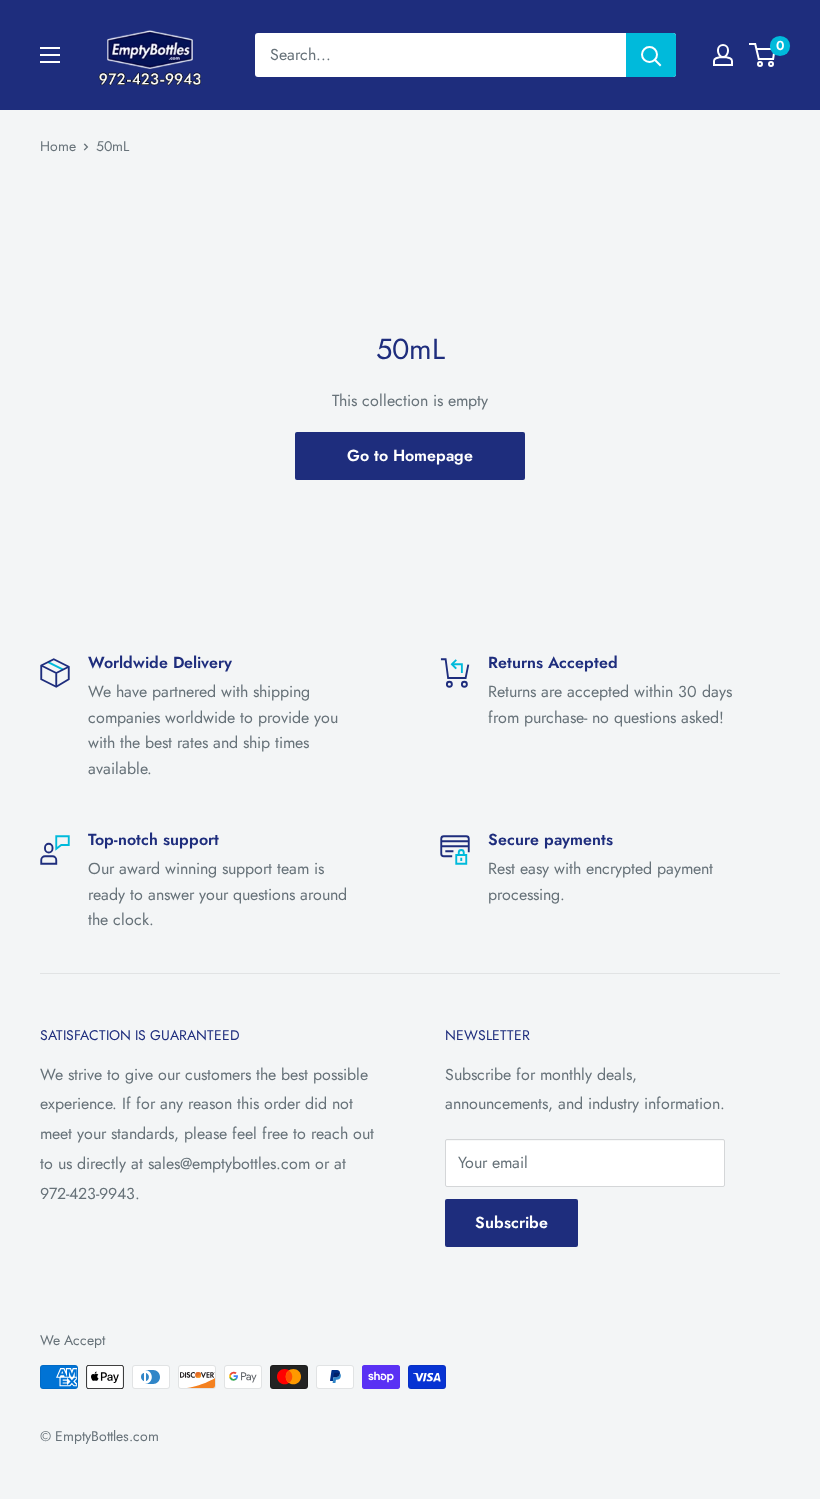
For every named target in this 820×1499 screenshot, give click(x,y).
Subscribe (511, 1222)
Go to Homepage (410, 455)
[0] (763, 55)
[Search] (651, 55)
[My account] (723, 55)
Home (58, 146)
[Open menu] (50, 55)
